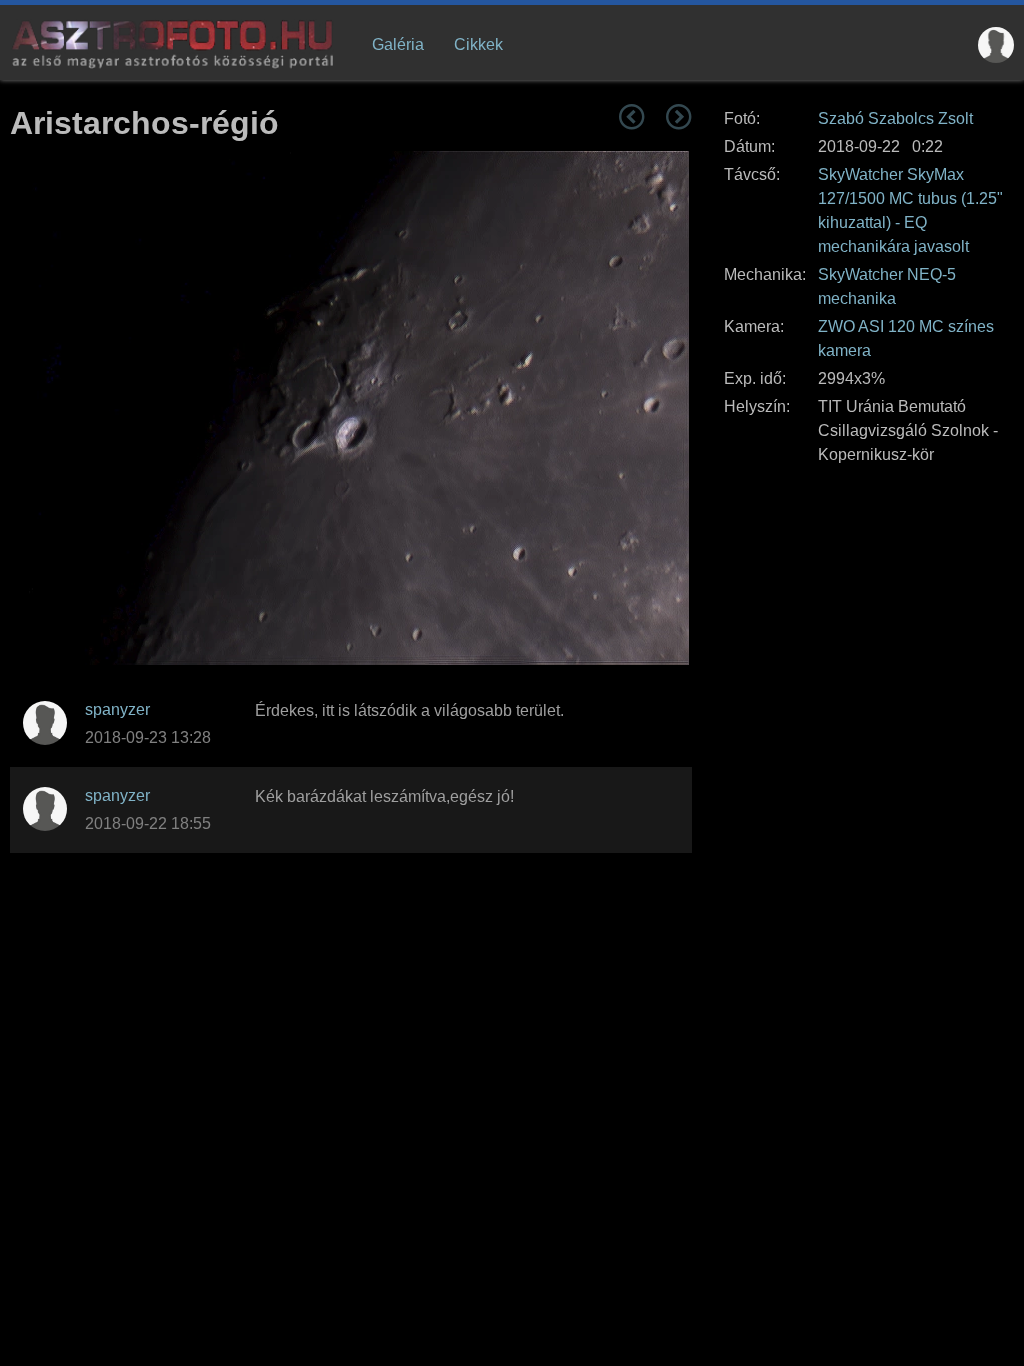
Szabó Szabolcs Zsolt (895, 118)
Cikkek (478, 44)
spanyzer (117, 709)
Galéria (398, 44)
